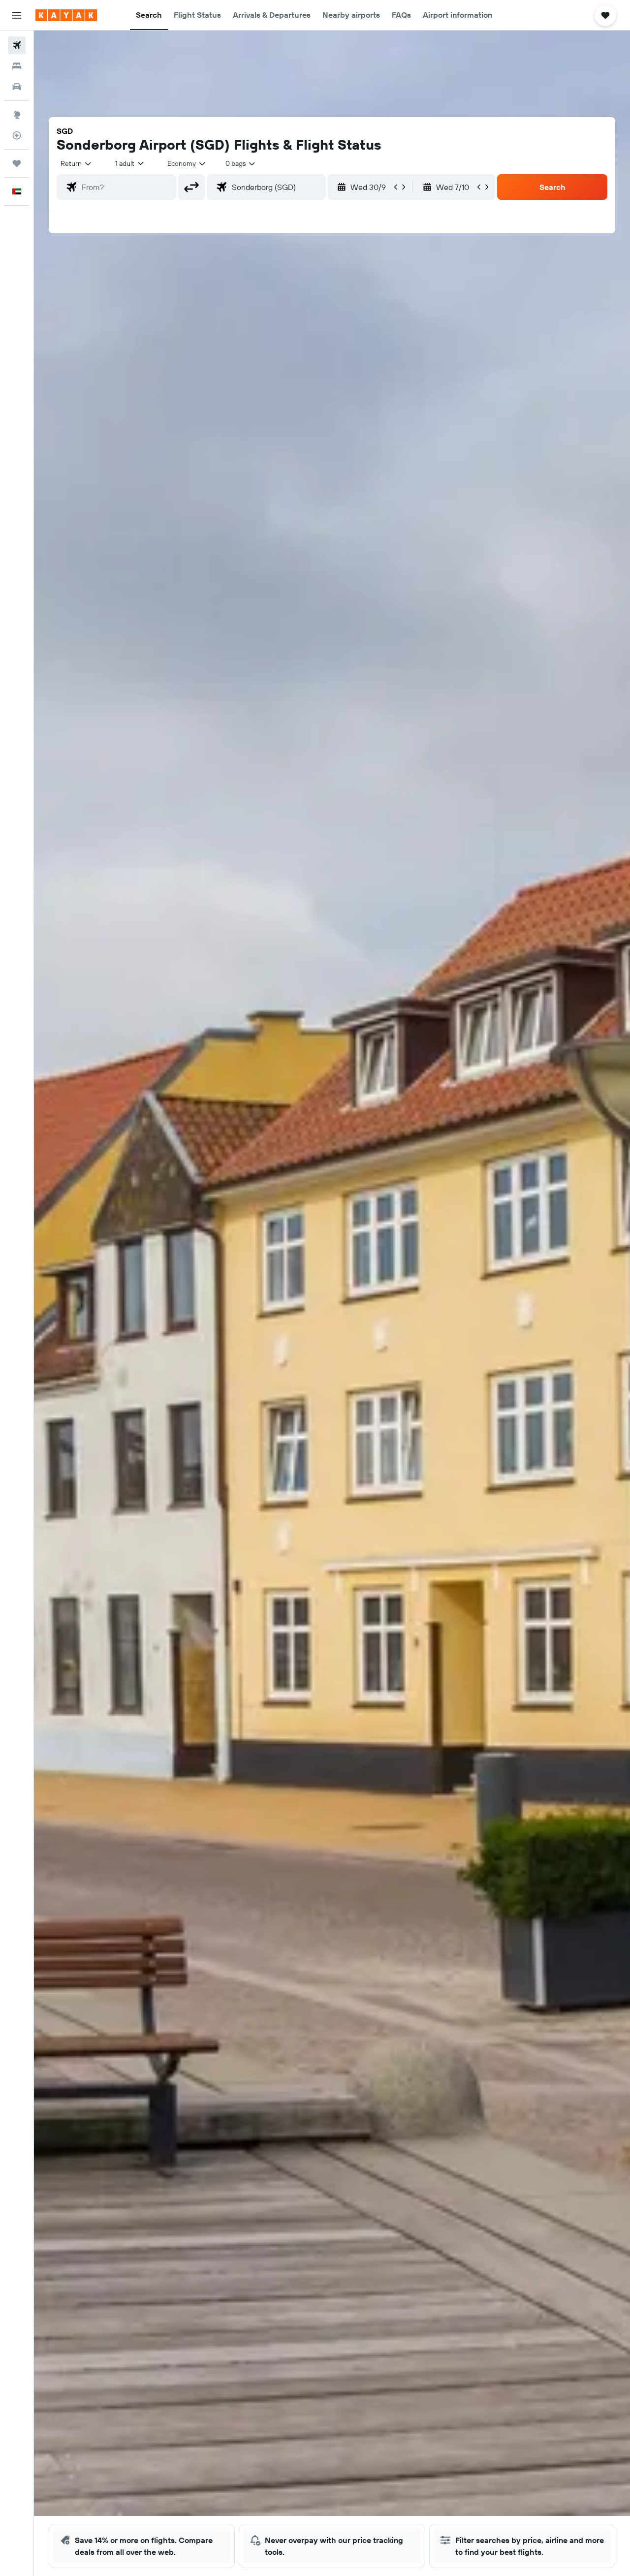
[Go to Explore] (17, 115)
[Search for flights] (17, 45)
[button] (17, 15)
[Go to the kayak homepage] (66, 15)
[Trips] (17, 163)
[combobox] (77, 163)
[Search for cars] (17, 87)
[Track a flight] (17, 135)
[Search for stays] (17, 66)
